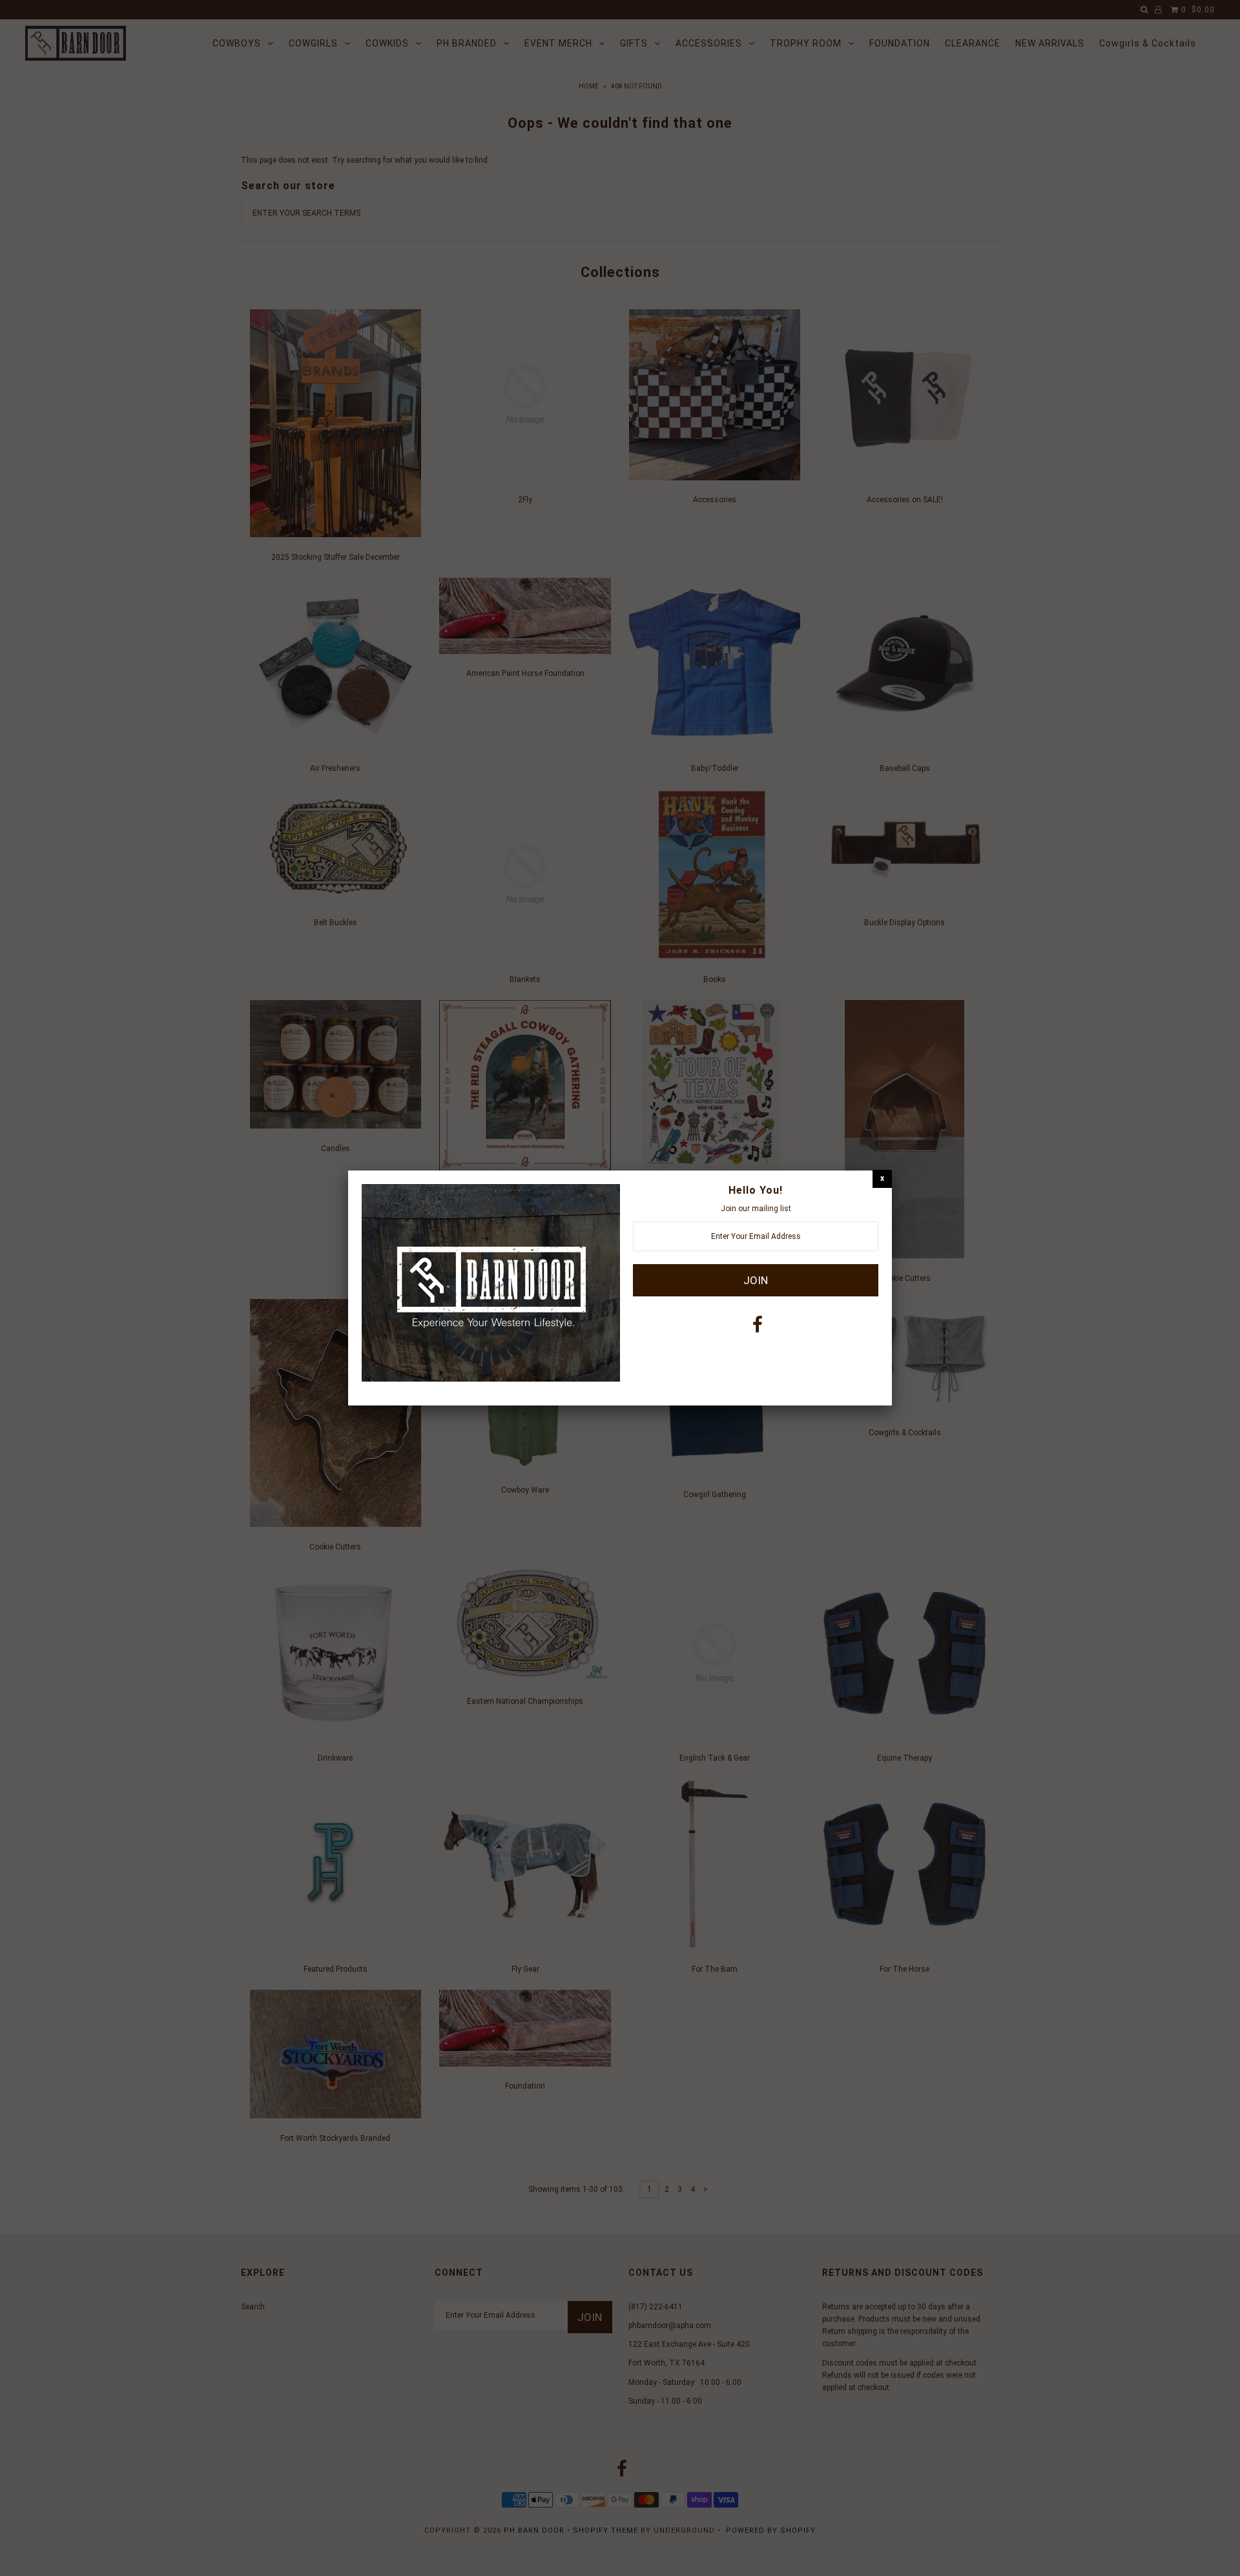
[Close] (882, 1179)
